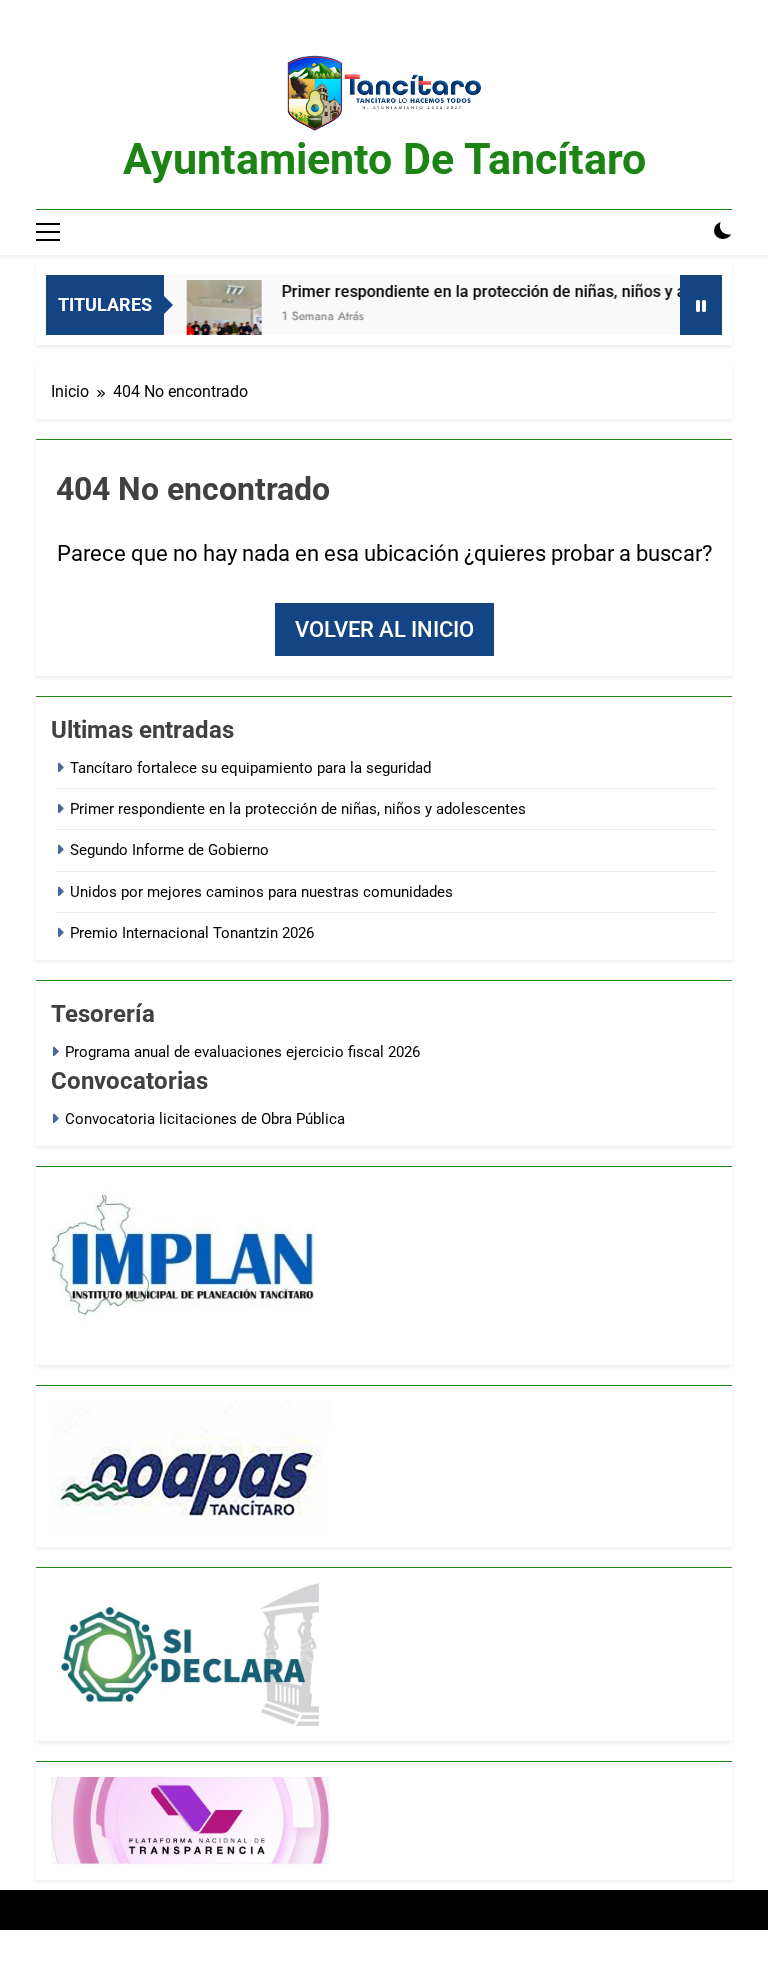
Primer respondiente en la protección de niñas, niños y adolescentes (510, 291)
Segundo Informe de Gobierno (169, 850)
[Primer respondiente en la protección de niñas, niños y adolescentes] (207, 317)
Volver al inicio (384, 629)
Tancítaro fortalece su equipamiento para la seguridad (250, 768)
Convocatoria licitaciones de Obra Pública (205, 1119)
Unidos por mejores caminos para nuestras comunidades (261, 892)
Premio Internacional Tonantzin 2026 (192, 933)
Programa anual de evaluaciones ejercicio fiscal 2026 (242, 1052)
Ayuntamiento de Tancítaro (384, 159)
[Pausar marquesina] (701, 305)
